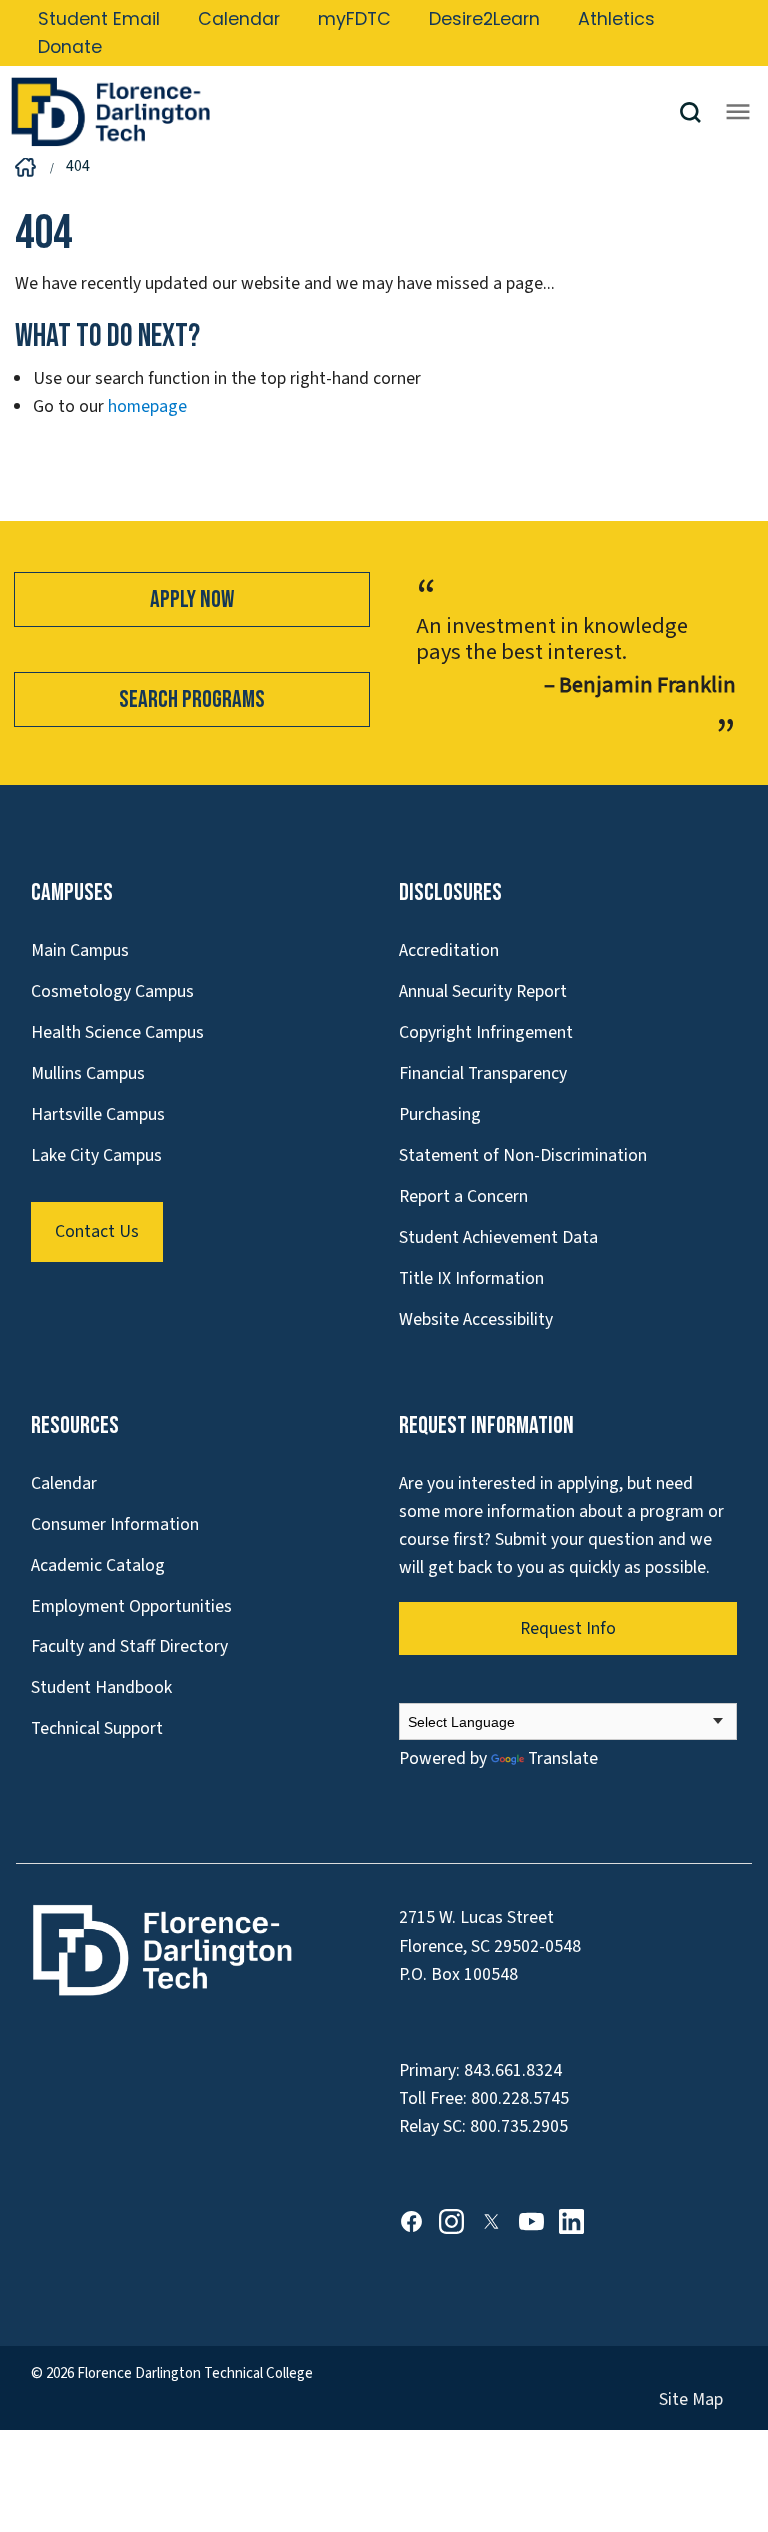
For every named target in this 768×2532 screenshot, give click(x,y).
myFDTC (354, 19)
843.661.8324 (513, 2070)
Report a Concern (463, 1196)
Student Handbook (101, 1687)
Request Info (568, 1628)
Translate (563, 1758)
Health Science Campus (117, 1032)
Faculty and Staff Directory (129, 1646)
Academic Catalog (98, 1565)
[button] (698, 112)
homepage (147, 406)
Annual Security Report (483, 991)
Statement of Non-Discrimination (523, 1155)
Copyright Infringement (486, 1032)
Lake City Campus (96, 1155)
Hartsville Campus (98, 1114)
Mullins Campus (88, 1073)
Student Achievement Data (498, 1237)
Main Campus (80, 950)
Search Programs (192, 699)
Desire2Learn (484, 19)
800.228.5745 (520, 2098)
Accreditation (449, 950)
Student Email (99, 19)
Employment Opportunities (131, 1606)
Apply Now (192, 599)
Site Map (691, 2399)
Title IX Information (471, 1278)
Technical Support (97, 1728)
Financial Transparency (483, 1073)
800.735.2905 (519, 2126)
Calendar (239, 19)
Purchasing (440, 1114)
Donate (70, 47)
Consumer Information (115, 1524)
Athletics (616, 19)
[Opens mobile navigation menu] (738, 112)
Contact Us (97, 1231)
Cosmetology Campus (112, 991)
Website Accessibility (476, 1319)
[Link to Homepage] (344, 112)
